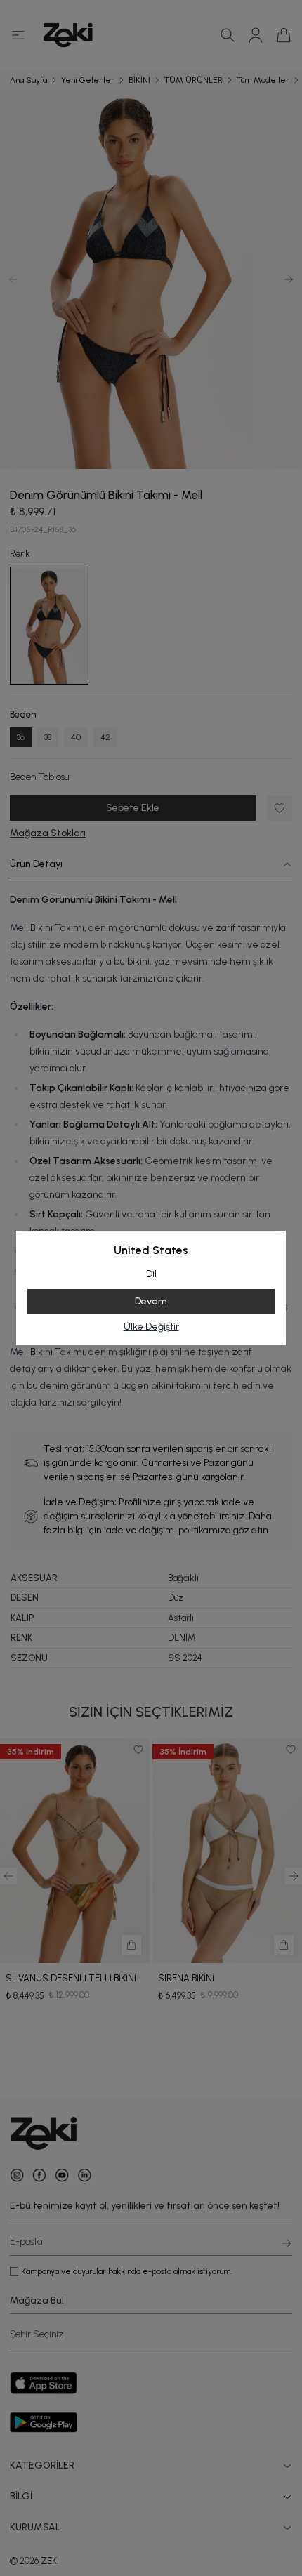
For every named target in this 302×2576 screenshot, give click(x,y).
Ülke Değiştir (151, 1327)
